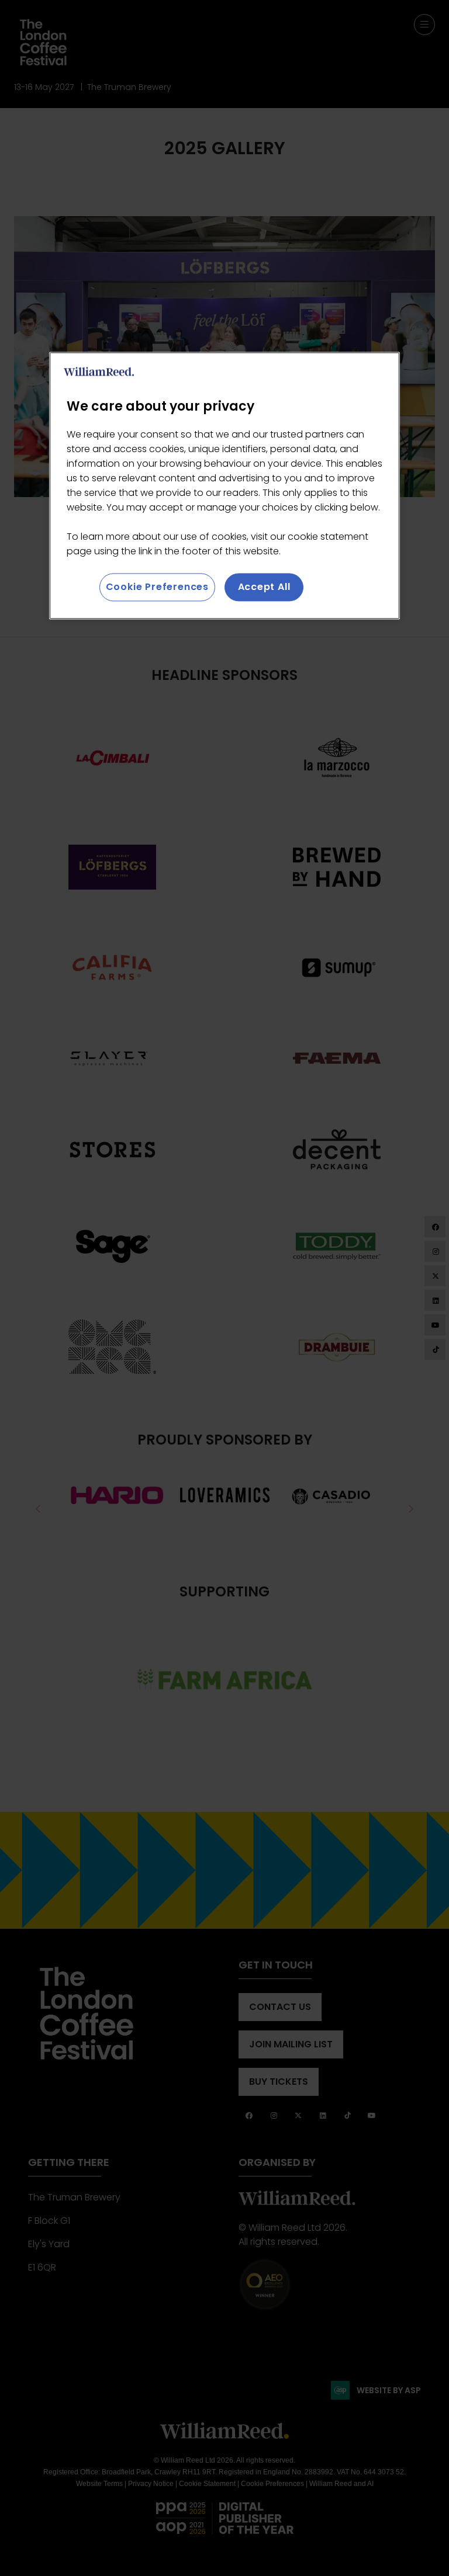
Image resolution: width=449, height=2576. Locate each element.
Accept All (264, 587)
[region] (224, 485)
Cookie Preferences (157, 587)
